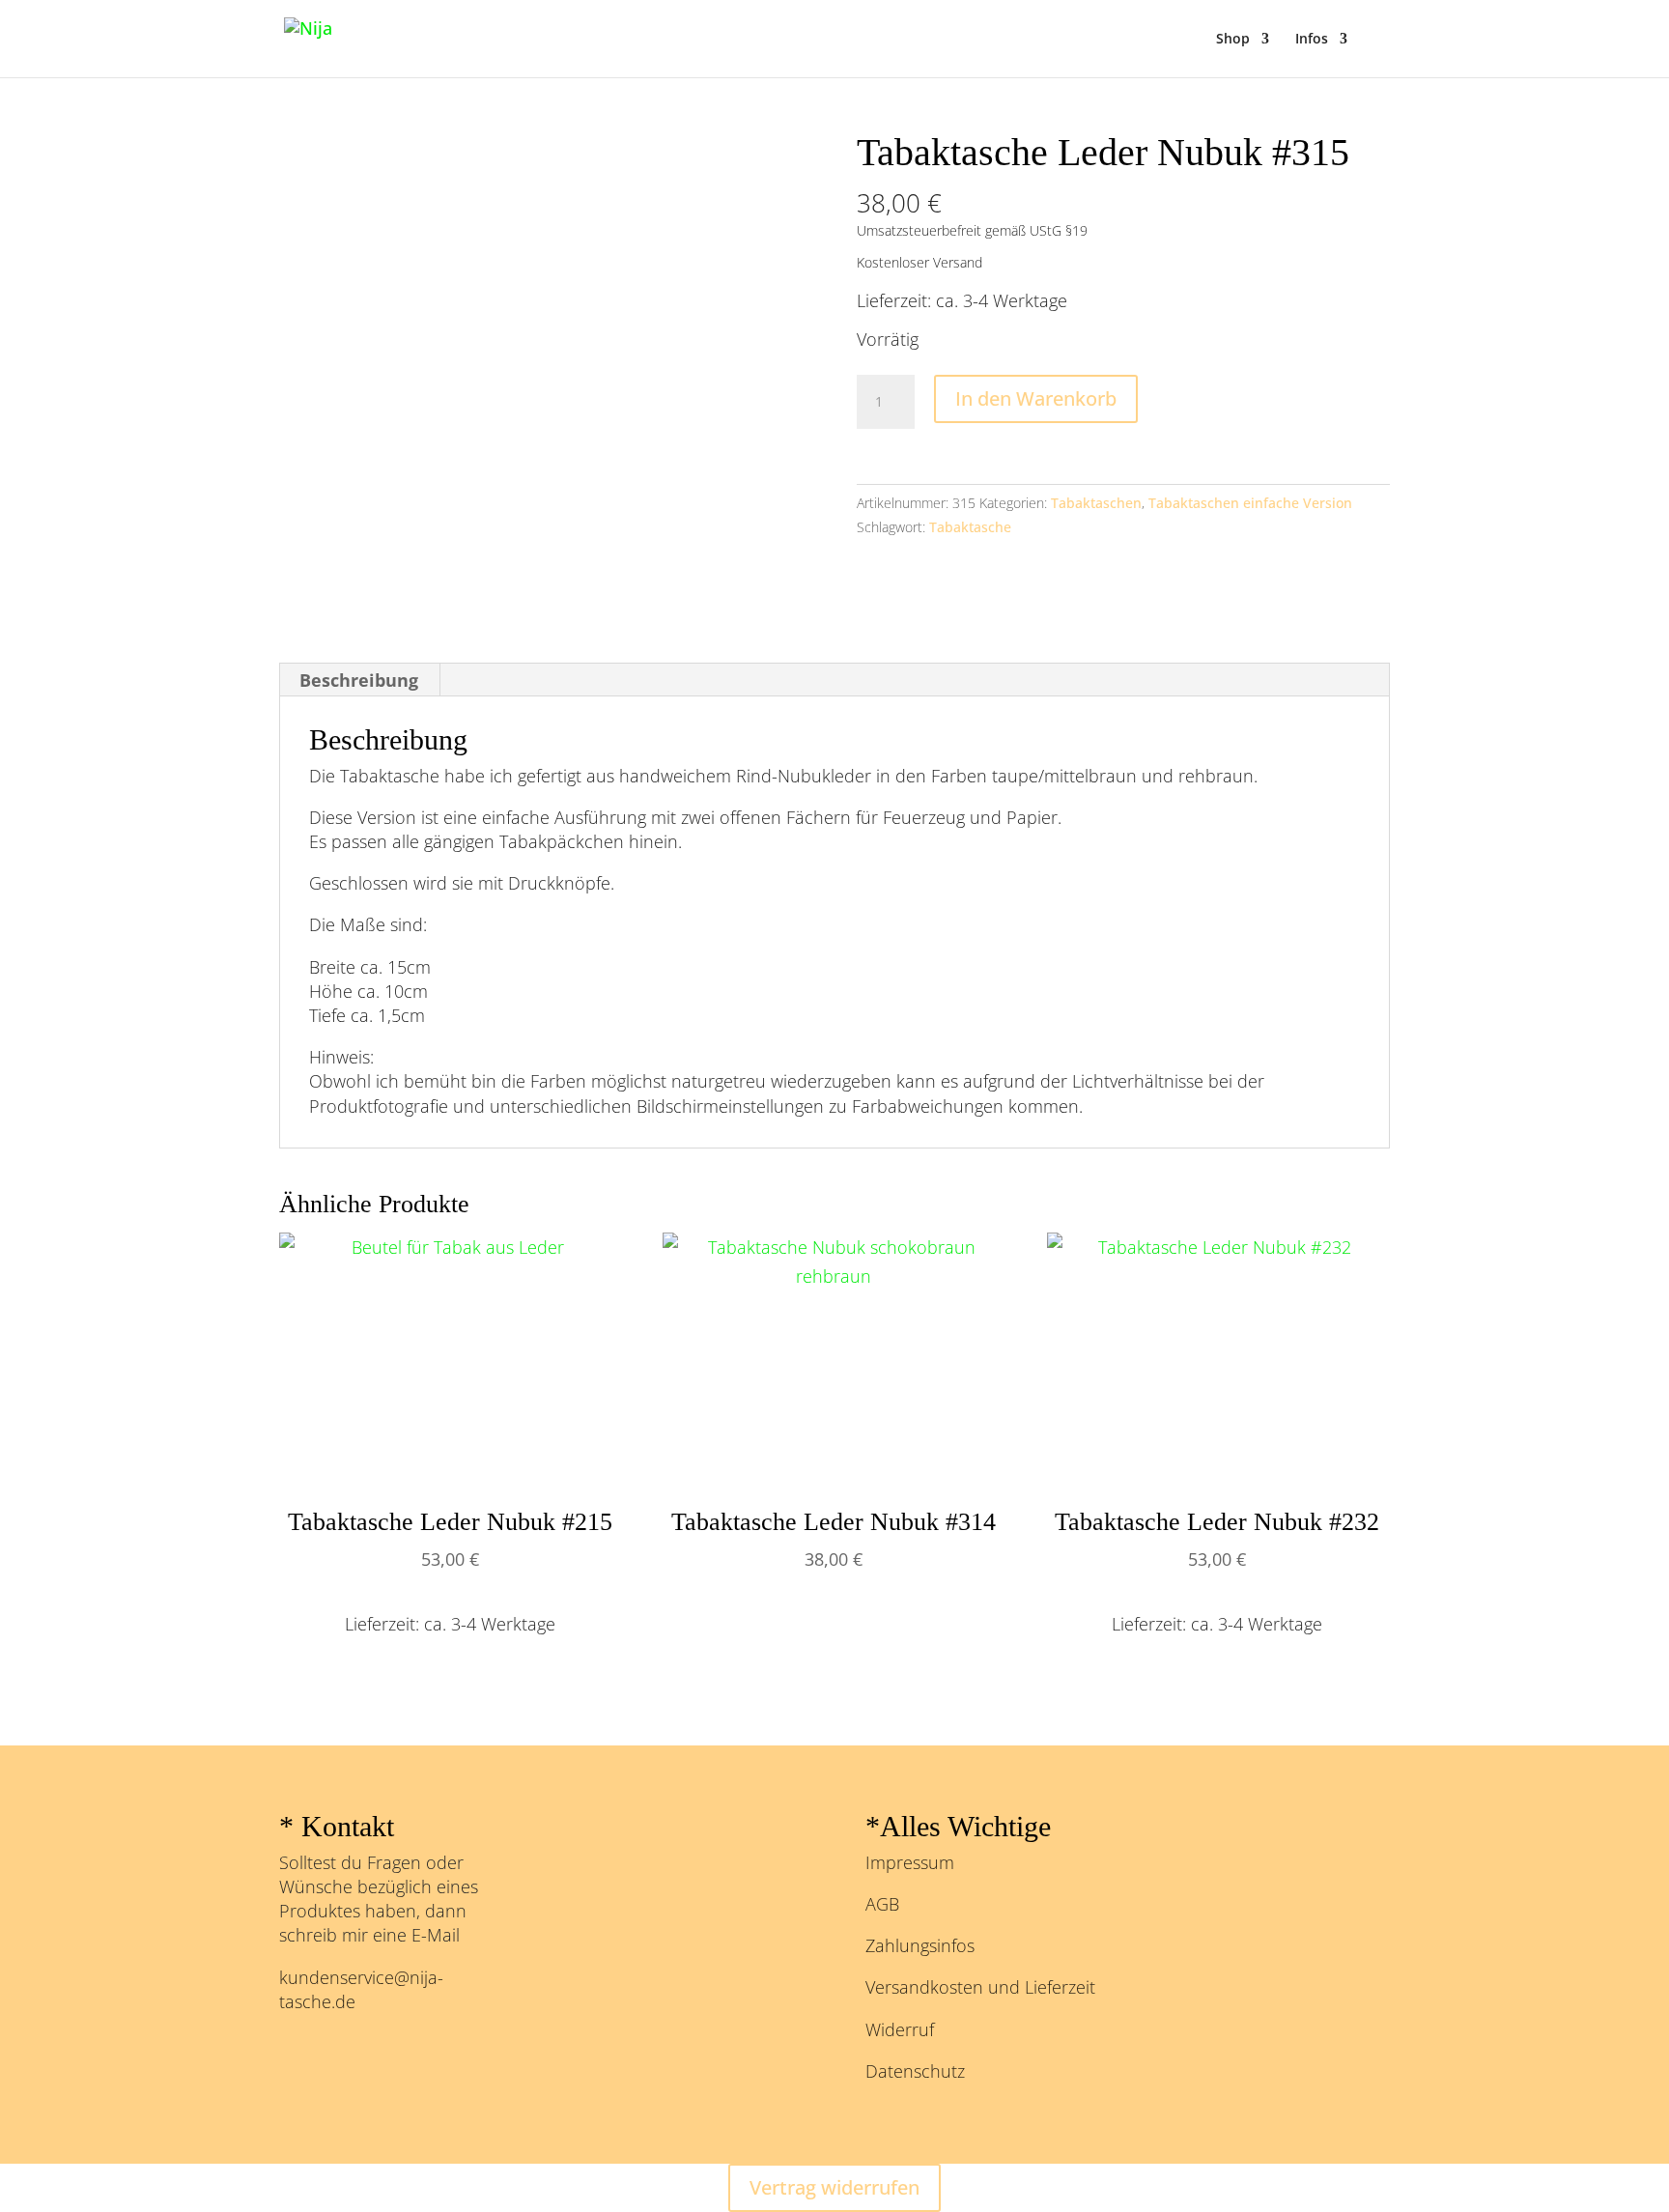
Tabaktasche (970, 527)
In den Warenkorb (1036, 398)
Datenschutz (915, 2071)
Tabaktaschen (1096, 503)
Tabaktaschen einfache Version (1250, 503)
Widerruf (900, 2029)
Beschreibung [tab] (359, 680)
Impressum (910, 1862)
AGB (882, 1904)
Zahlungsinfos (920, 1945)
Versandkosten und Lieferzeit (980, 1987)
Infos (1312, 40)
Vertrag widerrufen (834, 2187)
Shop (1233, 40)
